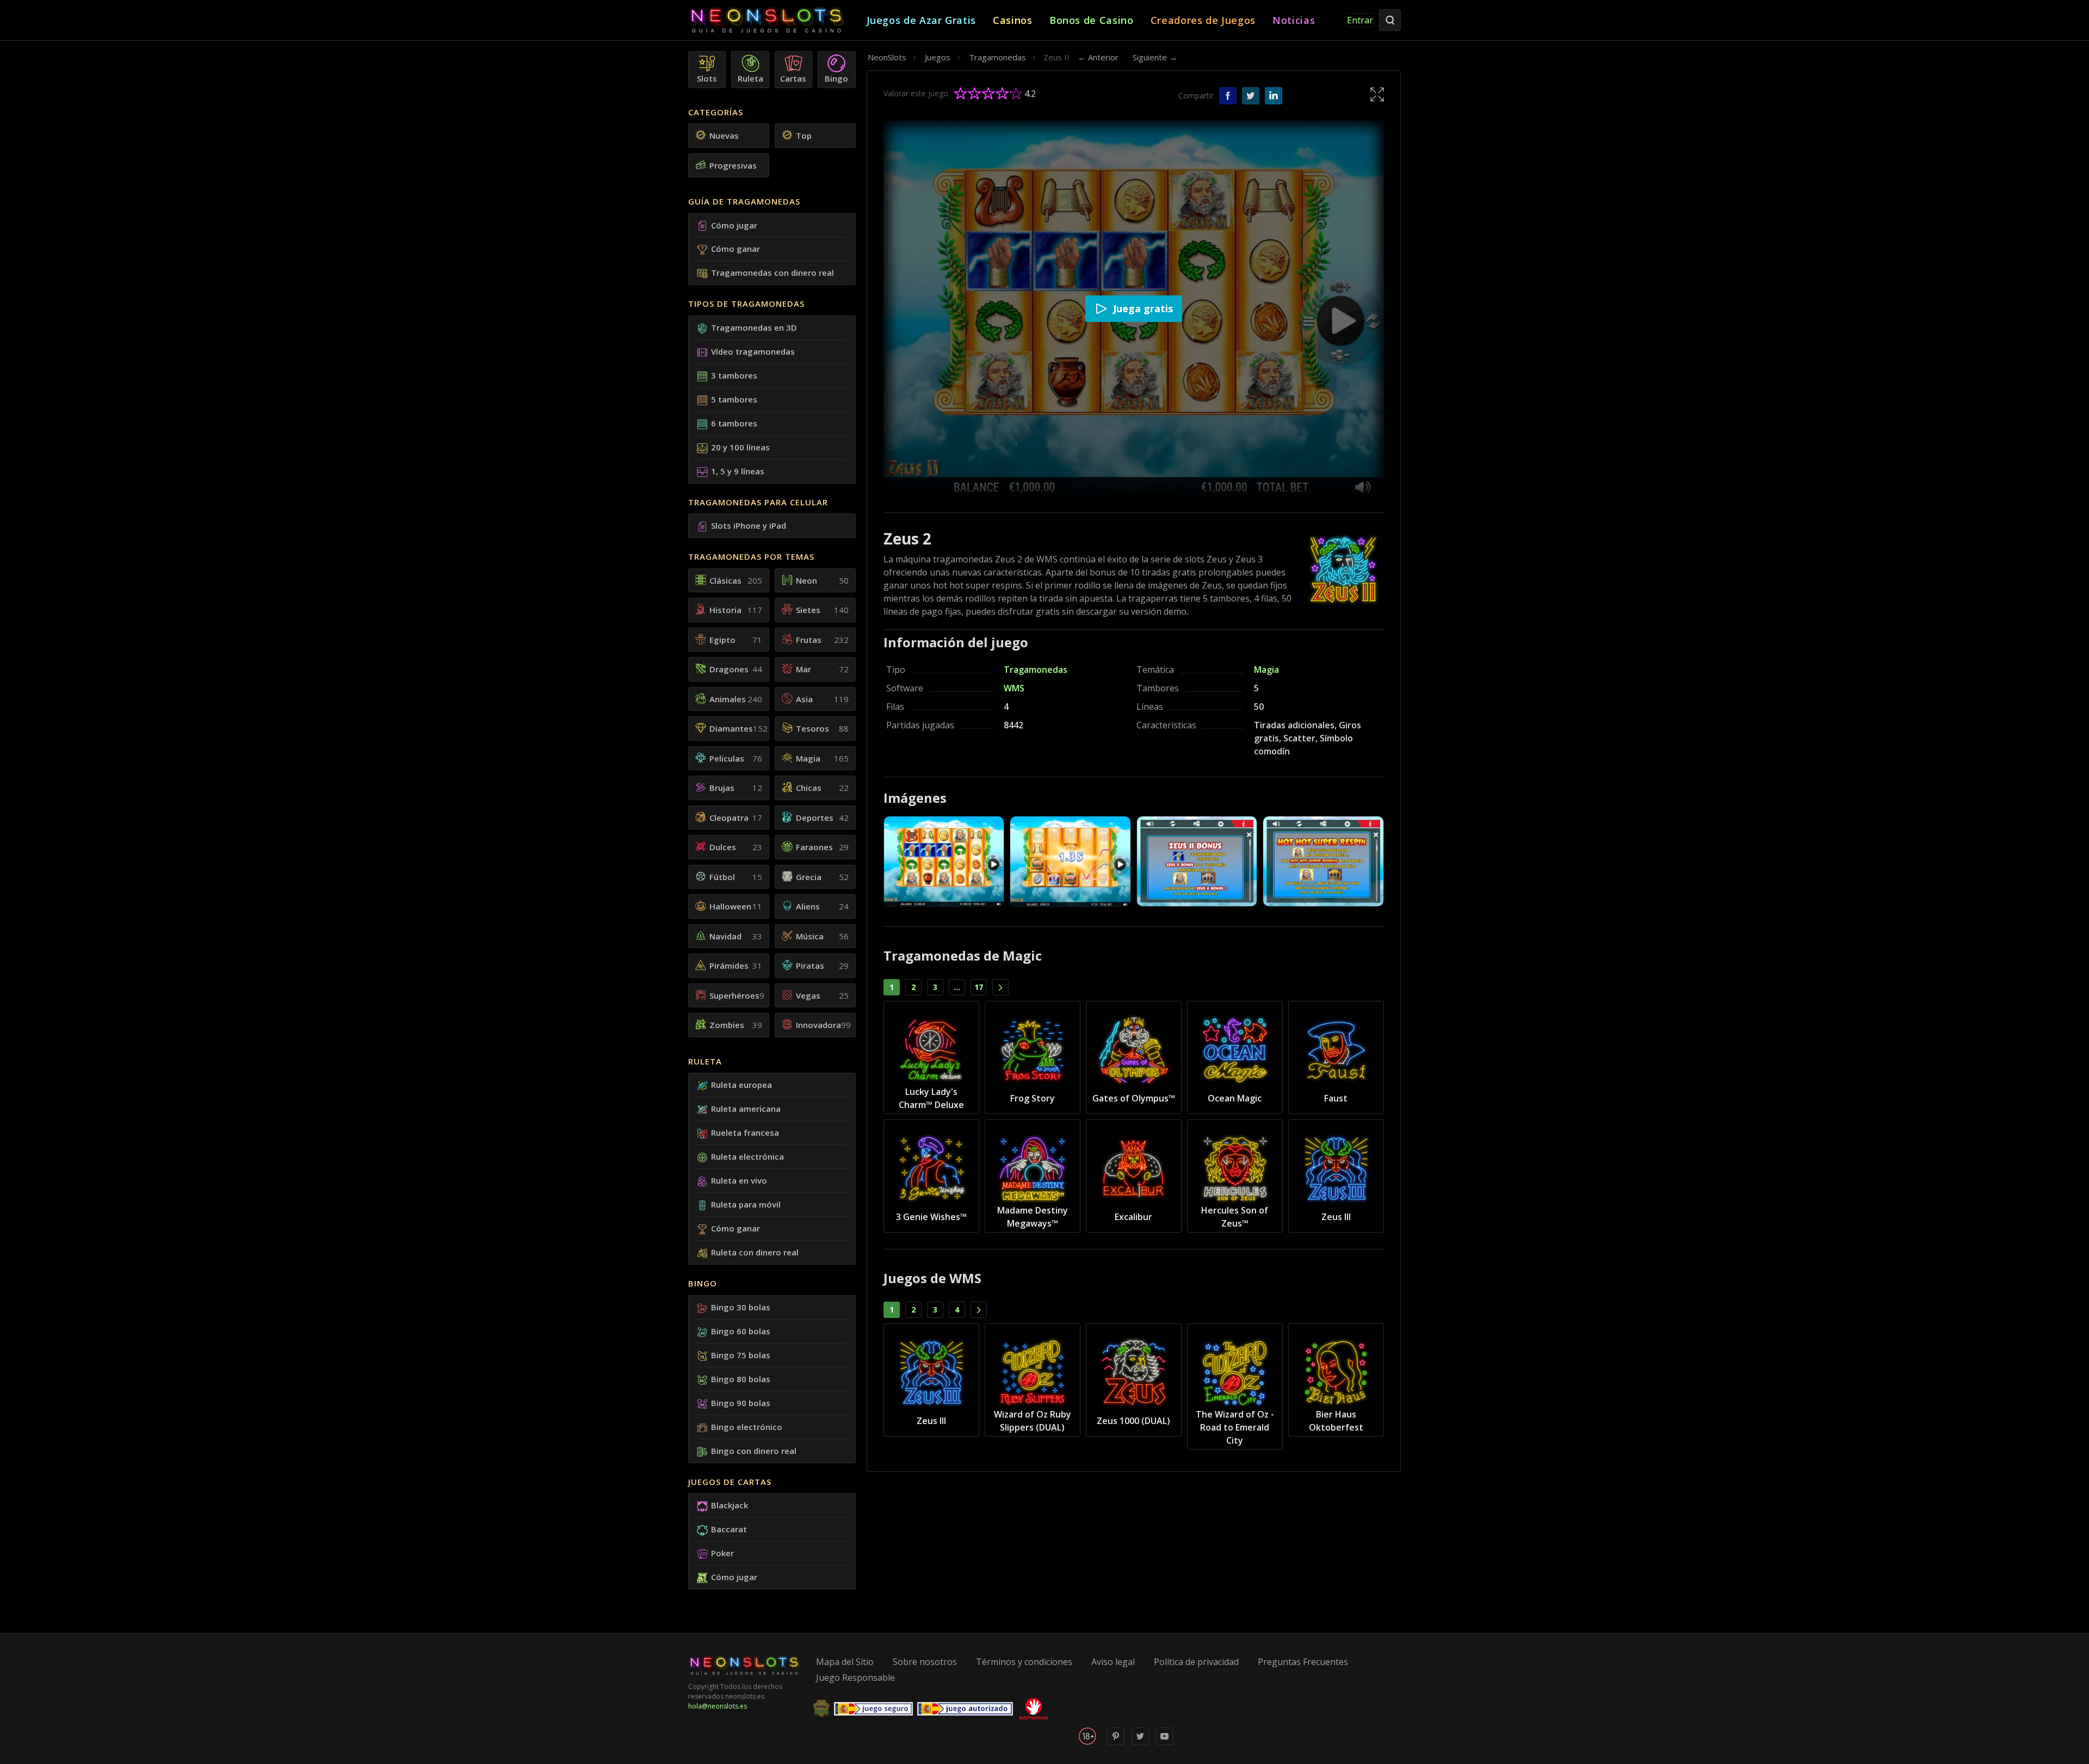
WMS (1014, 688)
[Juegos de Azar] (777, 20)
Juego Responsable (855, 1678)
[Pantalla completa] (1377, 94)
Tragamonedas (1036, 670)
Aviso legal (1113, 1662)
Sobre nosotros (925, 1662)
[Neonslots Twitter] (1140, 1743)
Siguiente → (1155, 57)
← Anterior (1098, 57)
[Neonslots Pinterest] (1116, 1743)
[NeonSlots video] (1165, 1743)
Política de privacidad (1196, 1662)
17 (979, 987)
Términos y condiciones (1024, 1662)
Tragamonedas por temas (751, 556)
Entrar (1360, 20)
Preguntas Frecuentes (1303, 1662)
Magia (1266, 670)
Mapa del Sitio (845, 1662)
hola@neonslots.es (718, 1706)
